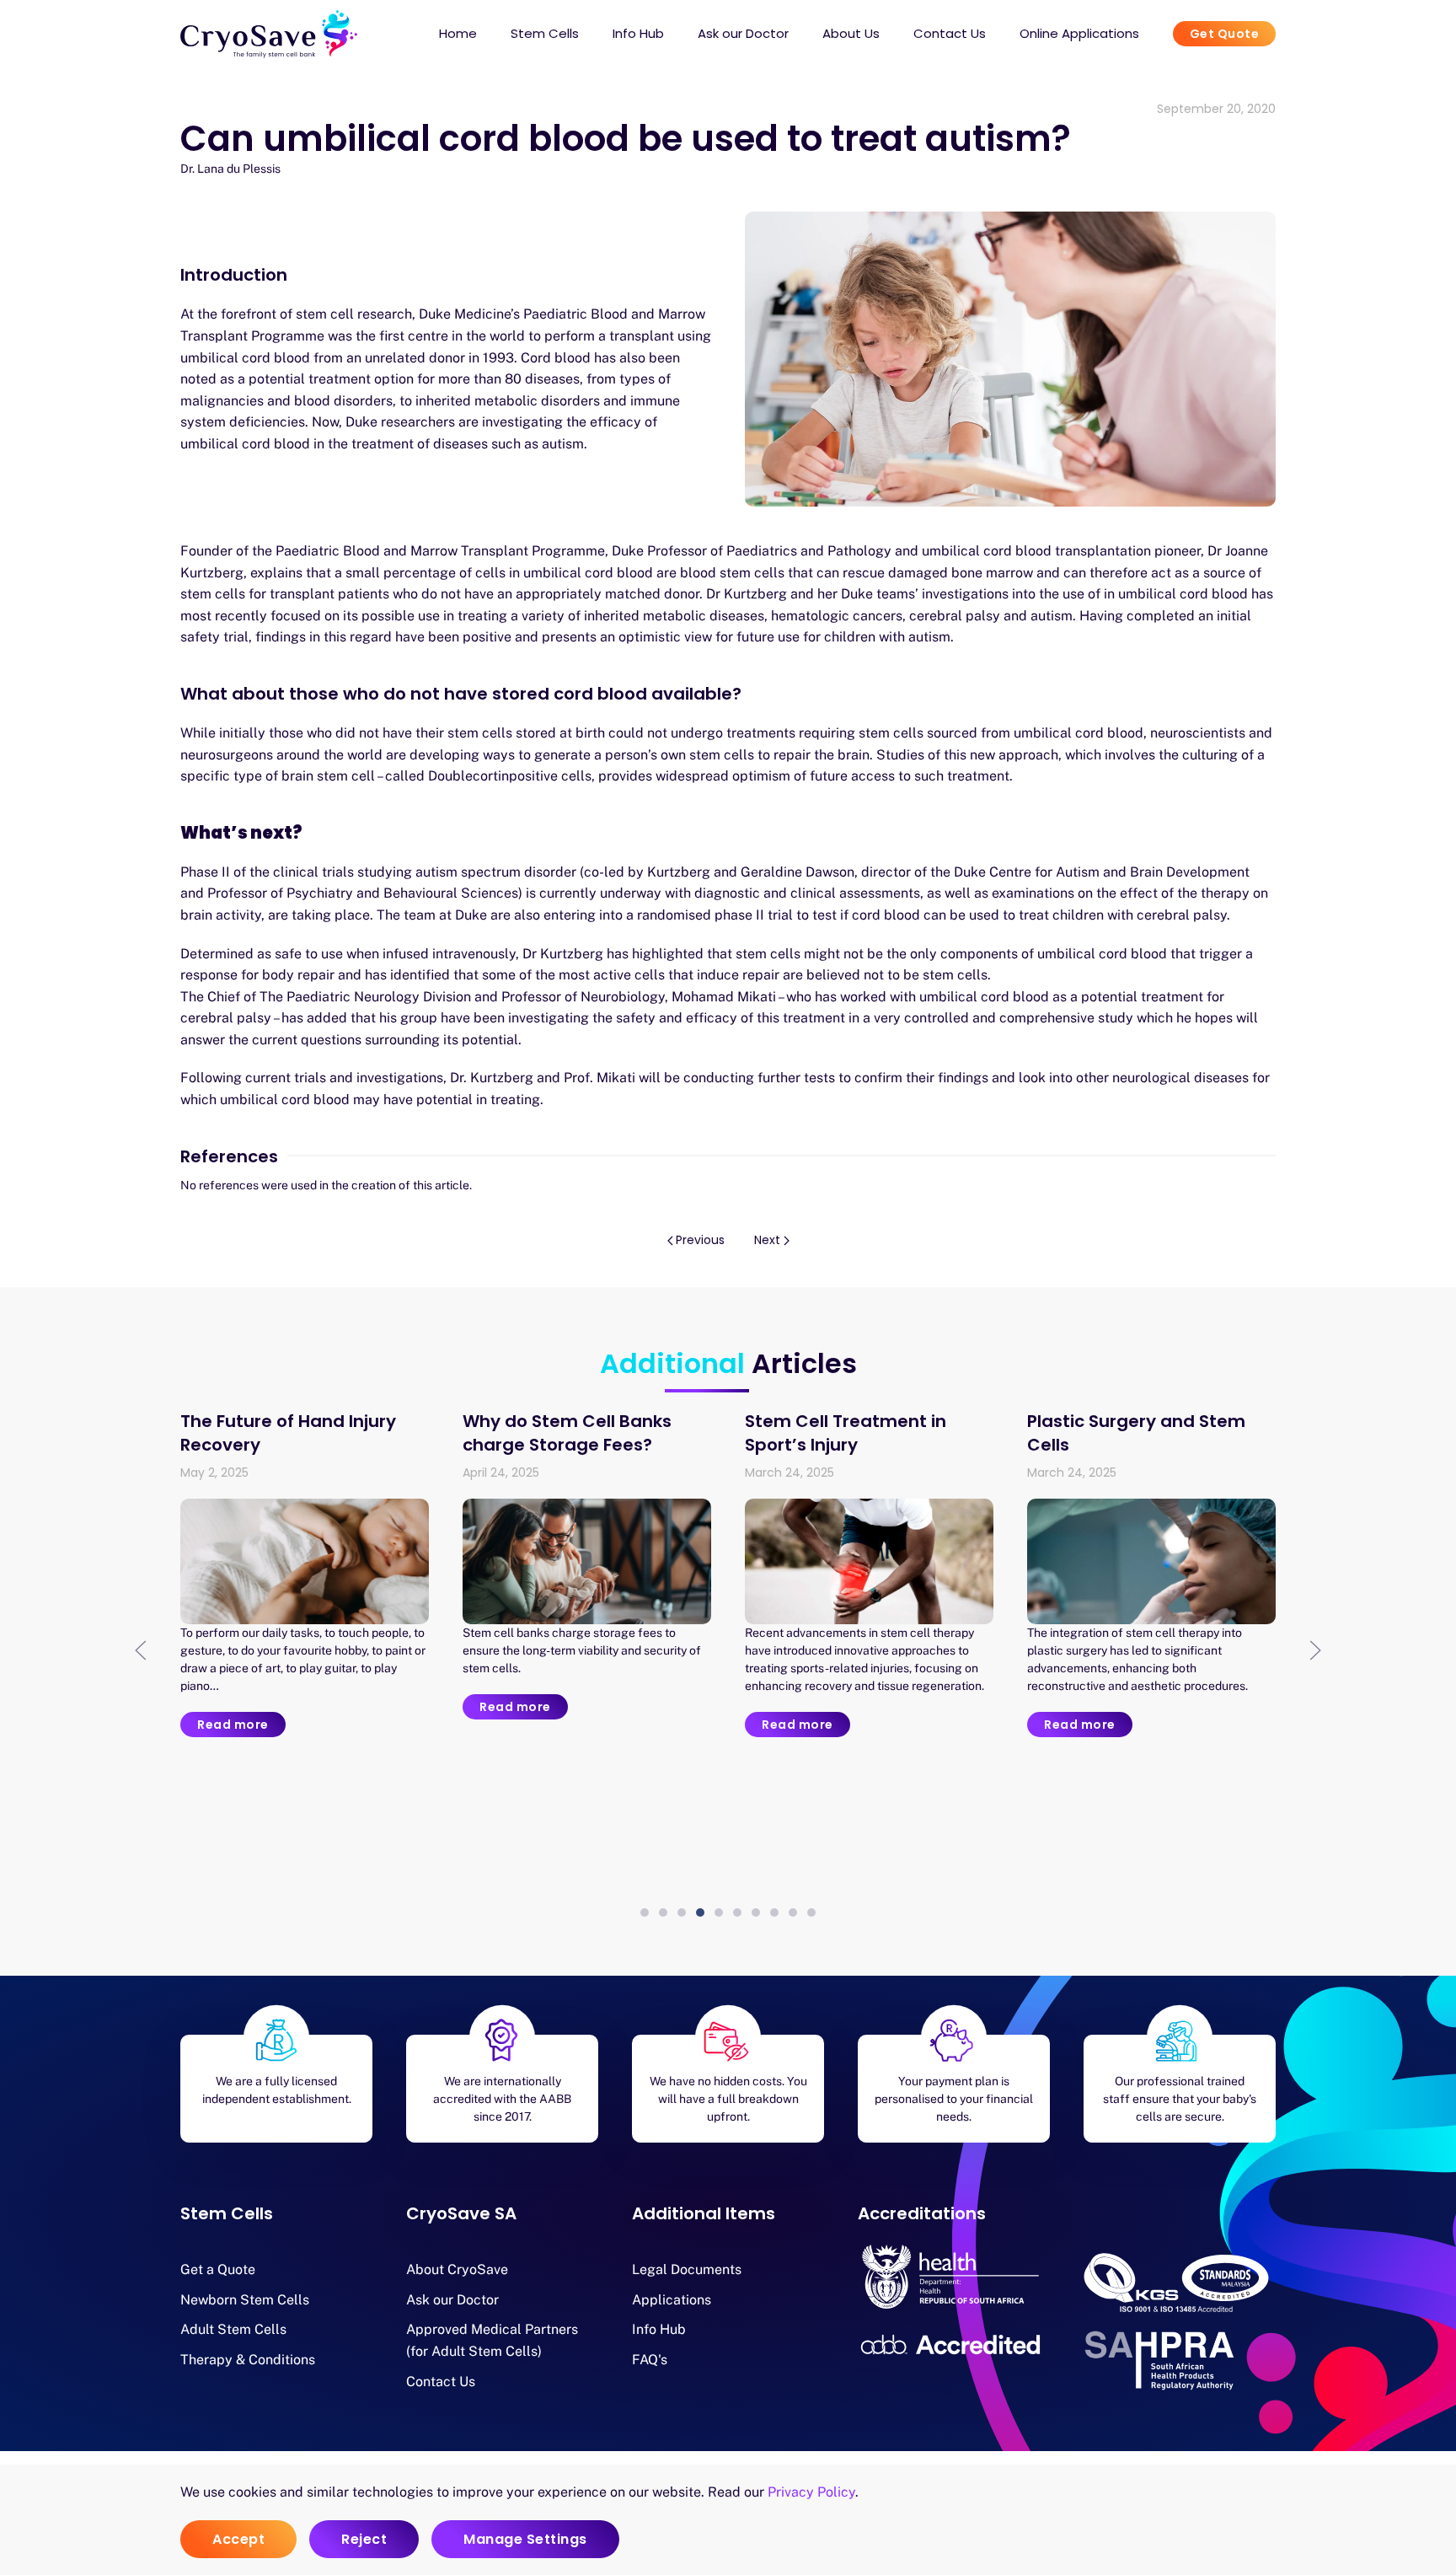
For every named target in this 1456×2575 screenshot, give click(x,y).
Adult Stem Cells (233, 2329)
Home (458, 33)
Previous (700, 1240)
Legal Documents (687, 2269)
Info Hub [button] (638, 33)
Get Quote (1225, 34)
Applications (672, 2300)
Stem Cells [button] (545, 33)
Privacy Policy (811, 2492)
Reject (364, 2539)
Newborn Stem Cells (245, 2300)
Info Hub (659, 2329)
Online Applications (1079, 33)
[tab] (645, 1912)
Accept (238, 2539)
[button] (141, 1650)
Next (767, 1240)
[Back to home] (269, 34)
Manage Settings (525, 2539)
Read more (233, 1725)
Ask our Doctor (743, 33)
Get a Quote (218, 2269)
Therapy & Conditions (248, 2360)
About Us (851, 33)
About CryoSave (457, 2269)
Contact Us (950, 33)
